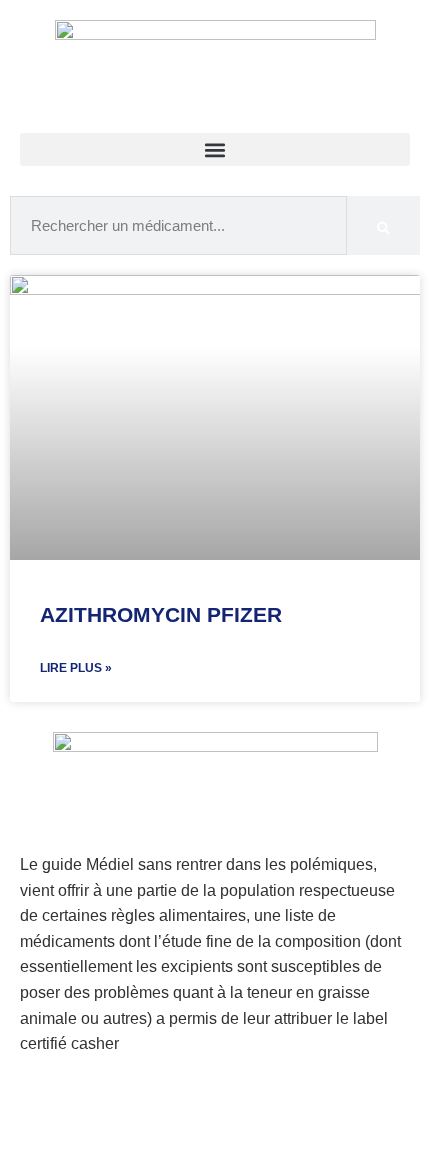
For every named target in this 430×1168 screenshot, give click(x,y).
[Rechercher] (383, 225)
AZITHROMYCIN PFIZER (161, 614)
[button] (215, 149)
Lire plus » (76, 668)
